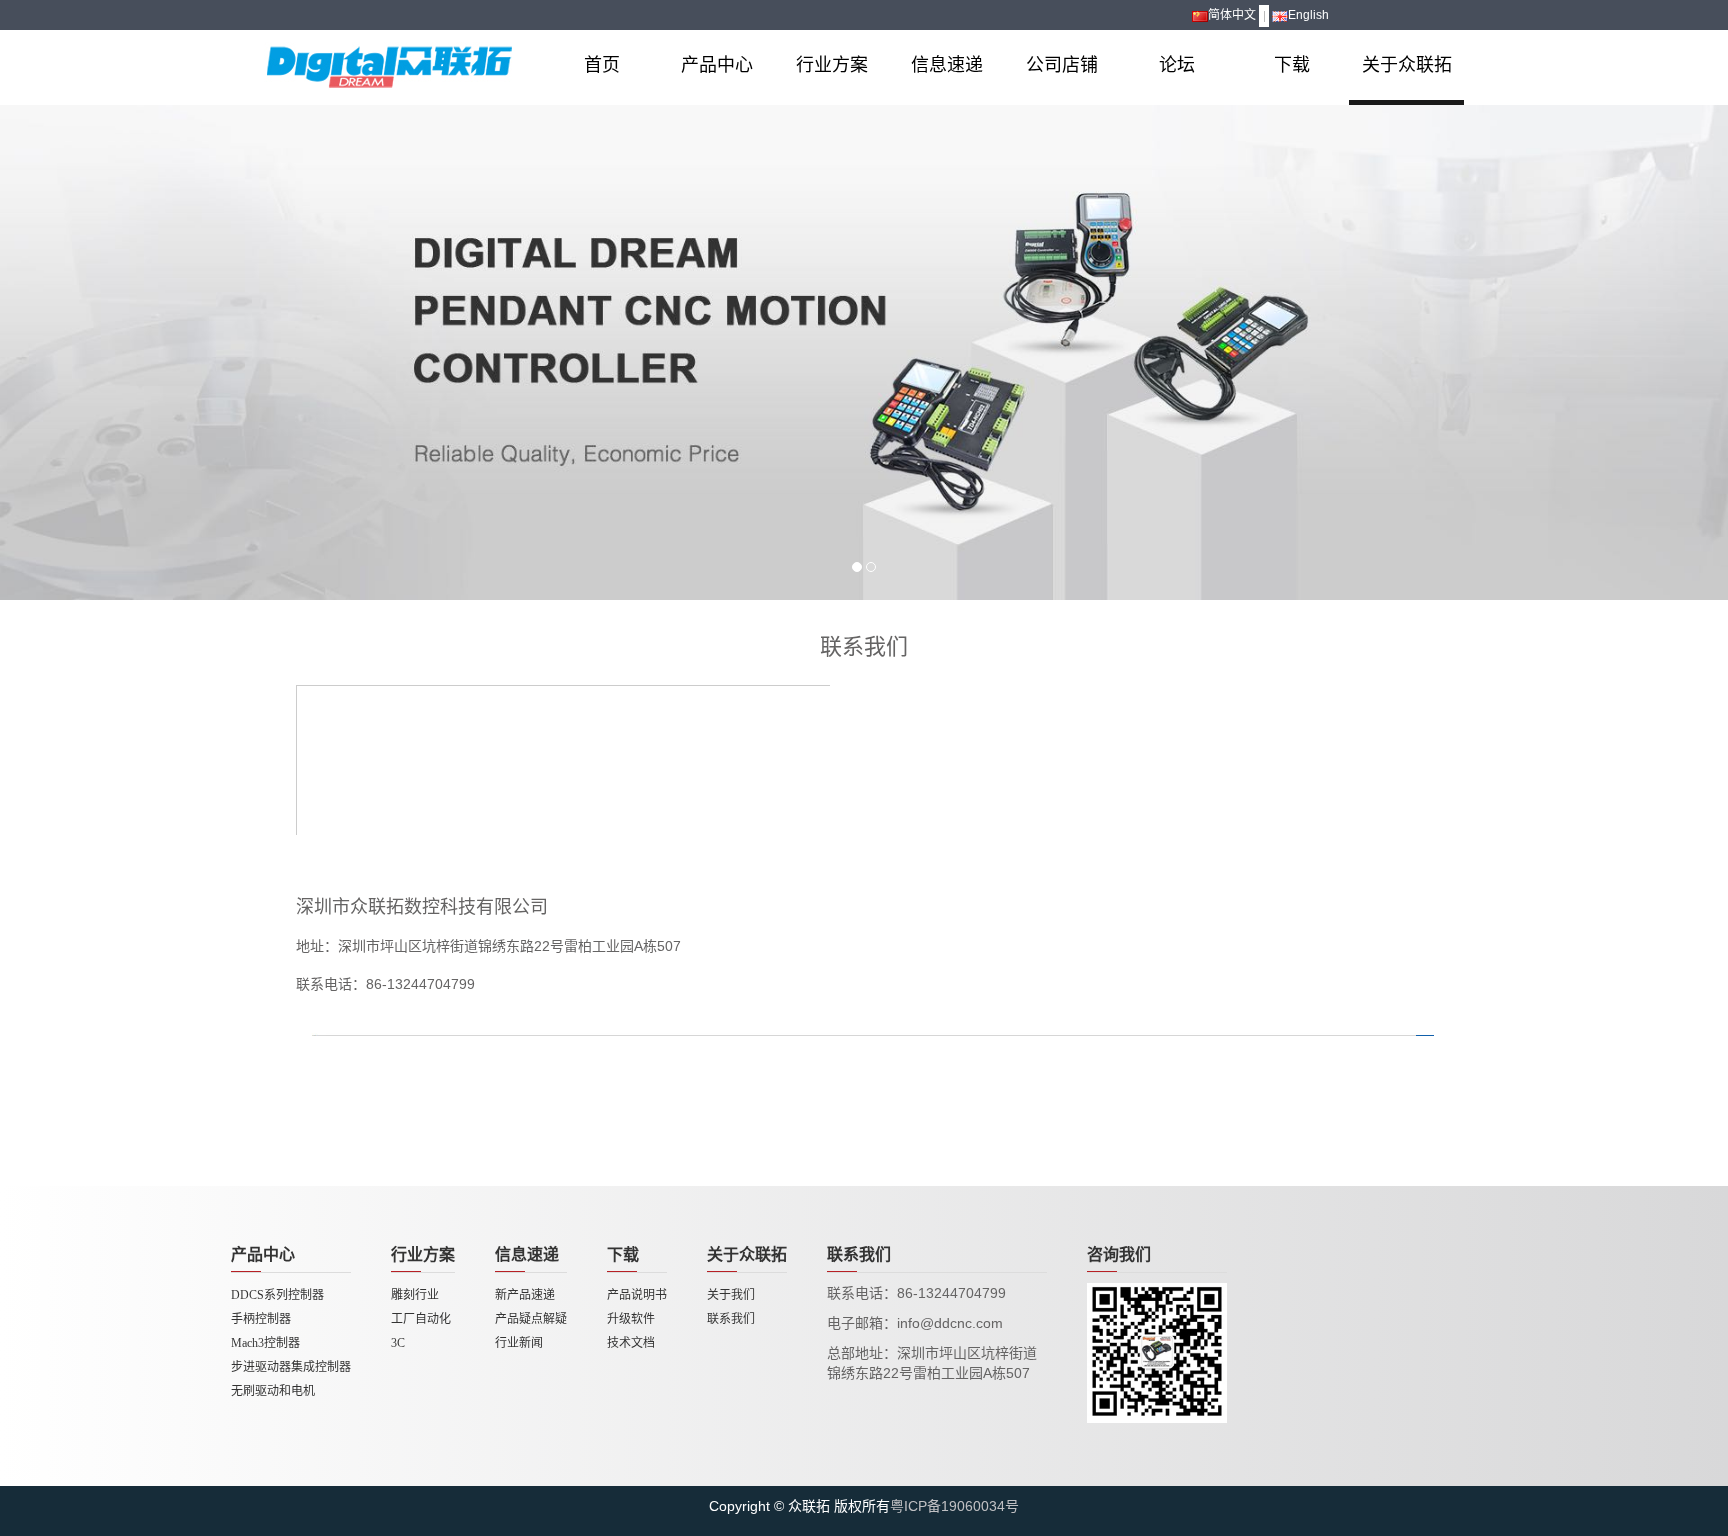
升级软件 (631, 1319)
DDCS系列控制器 (277, 1295)
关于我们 (731, 1295)
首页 (602, 65)
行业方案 (832, 65)
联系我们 (731, 1319)
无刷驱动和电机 (273, 1391)
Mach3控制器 (265, 1343)
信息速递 (947, 65)
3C (398, 1343)
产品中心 (717, 65)
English (1308, 15)
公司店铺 (1062, 65)
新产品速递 (525, 1295)
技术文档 (631, 1343)
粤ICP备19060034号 (954, 1506)
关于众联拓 (1407, 65)
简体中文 (1232, 15)
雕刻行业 (415, 1295)
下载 (1292, 65)
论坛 (1177, 65)
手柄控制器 (261, 1319)
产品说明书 (637, 1295)
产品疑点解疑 (531, 1319)
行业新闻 (519, 1343)
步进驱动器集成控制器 (291, 1367)
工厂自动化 (421, 1319)
